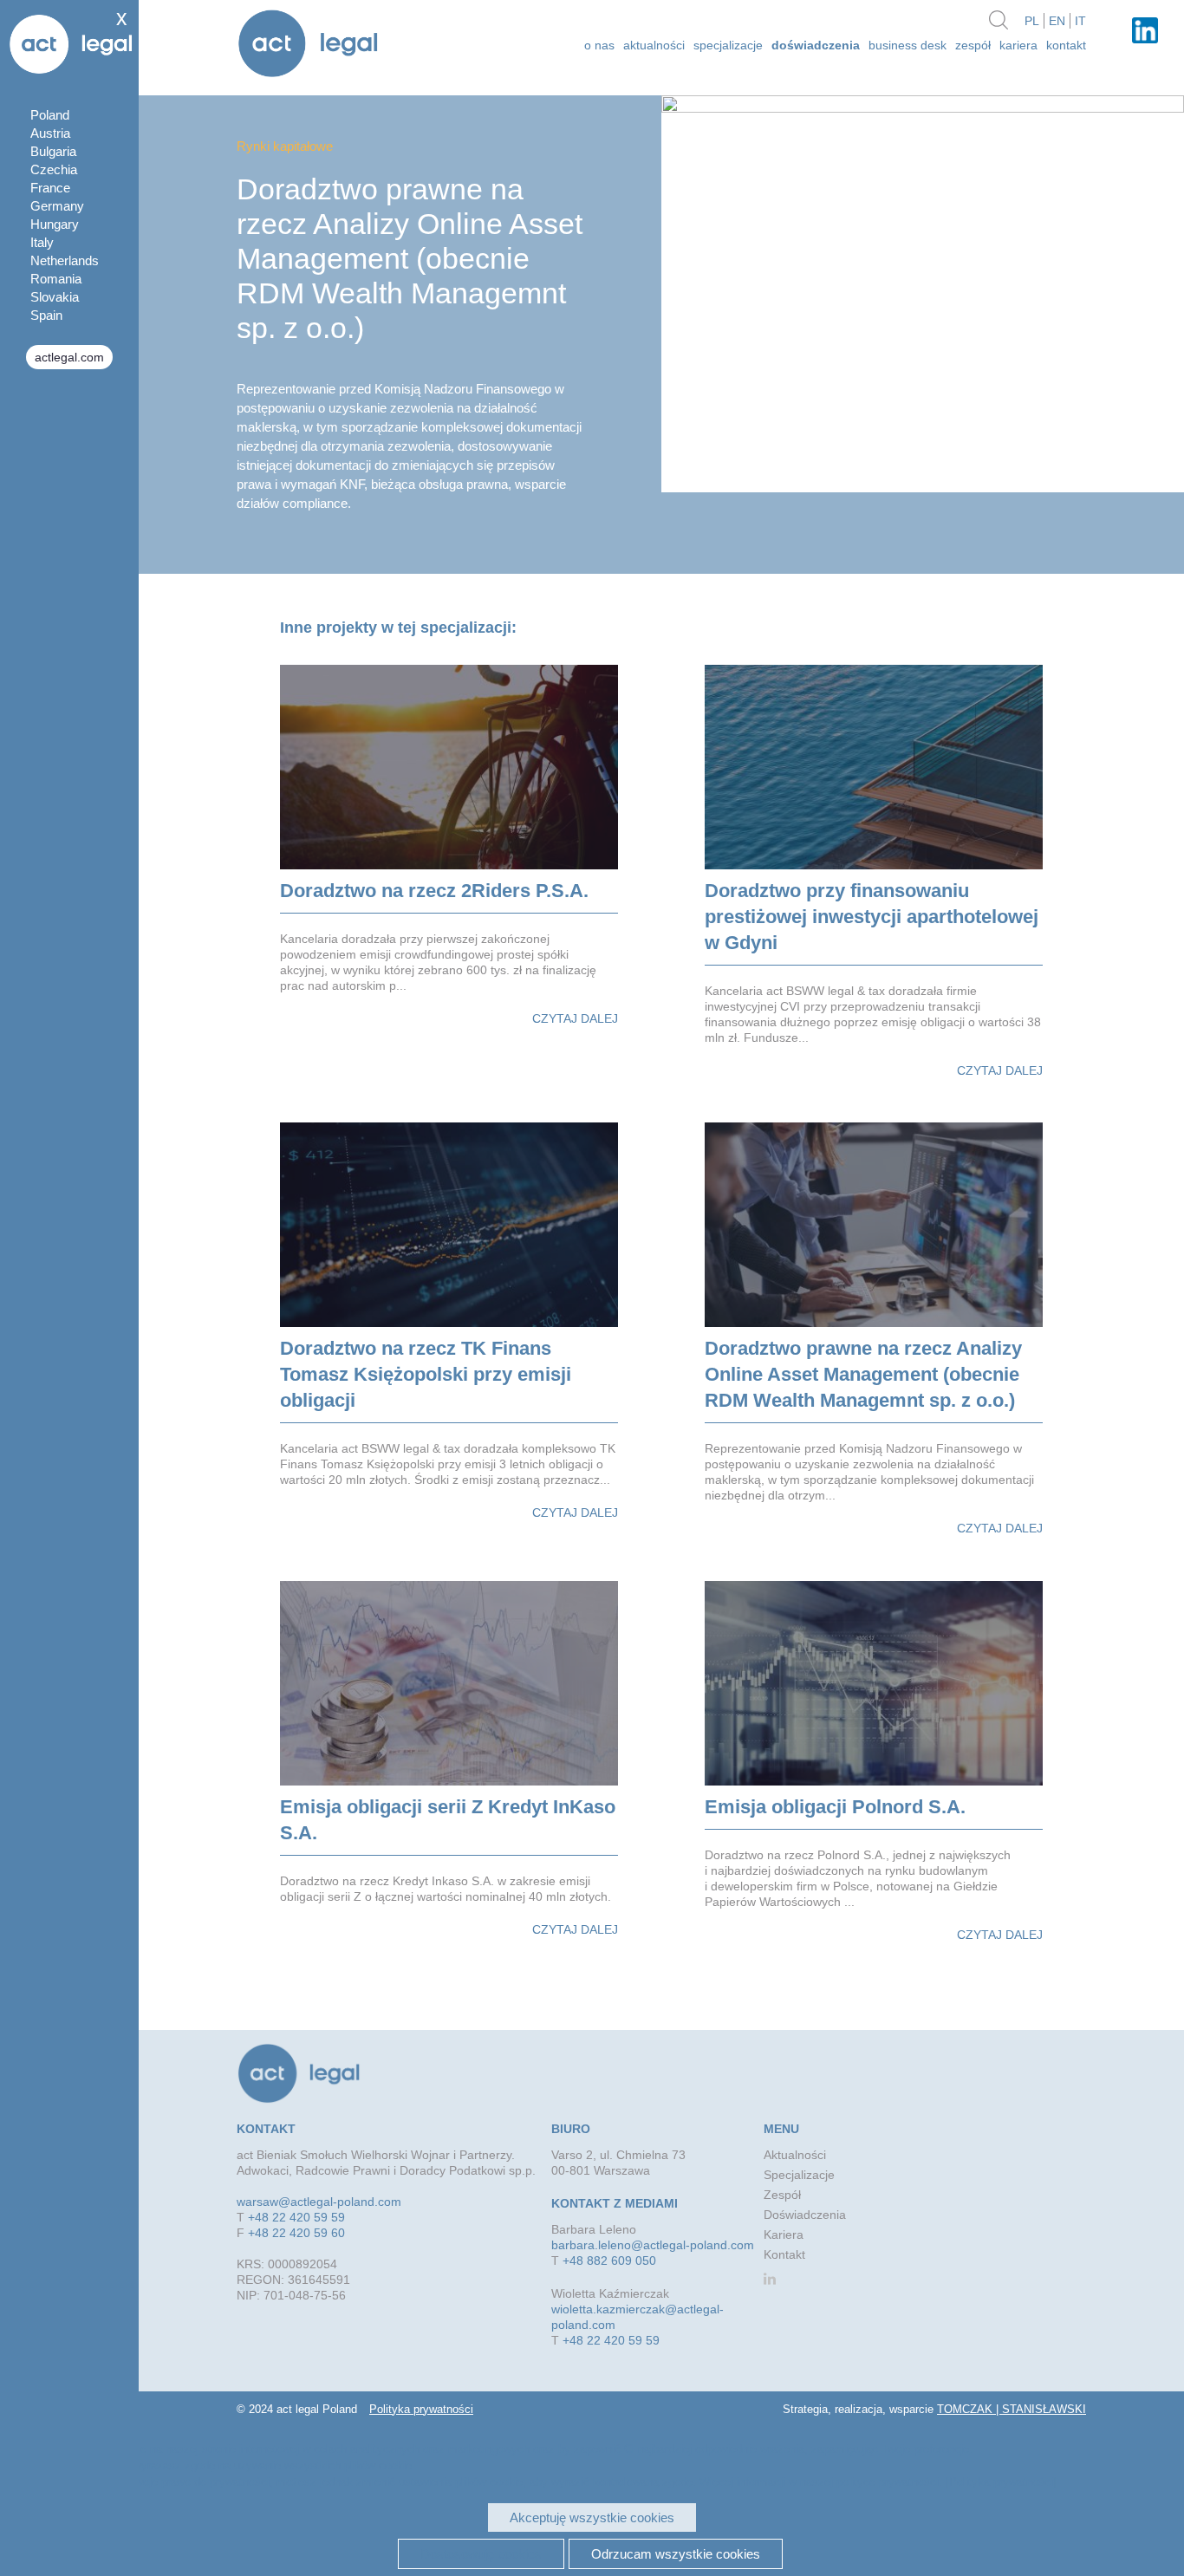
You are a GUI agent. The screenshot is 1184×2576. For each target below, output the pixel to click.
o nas (599, 45)
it (1080, 21)
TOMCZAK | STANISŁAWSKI (1012, 2409)
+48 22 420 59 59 (296, 2217)
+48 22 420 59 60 (296, 2233)
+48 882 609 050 (609, 2261)
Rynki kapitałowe (285, 146)
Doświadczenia (816, 45)
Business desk (908, 45)
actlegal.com (69, 357)
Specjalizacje (728, 45)
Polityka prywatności (421, 2409)
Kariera (1018, 45)
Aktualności (795, 2155)
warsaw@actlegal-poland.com (319, 2202)
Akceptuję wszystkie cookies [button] (592, 2517)
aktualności (654, 45)
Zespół (973, 45)
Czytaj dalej (575, 1018)
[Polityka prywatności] (1001, 2482)
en (1057, 21)
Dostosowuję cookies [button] (481, 2554)
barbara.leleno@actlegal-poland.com (653, 2245)
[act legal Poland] (308, 46)
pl (1032, 21)
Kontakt (1066, 45)
